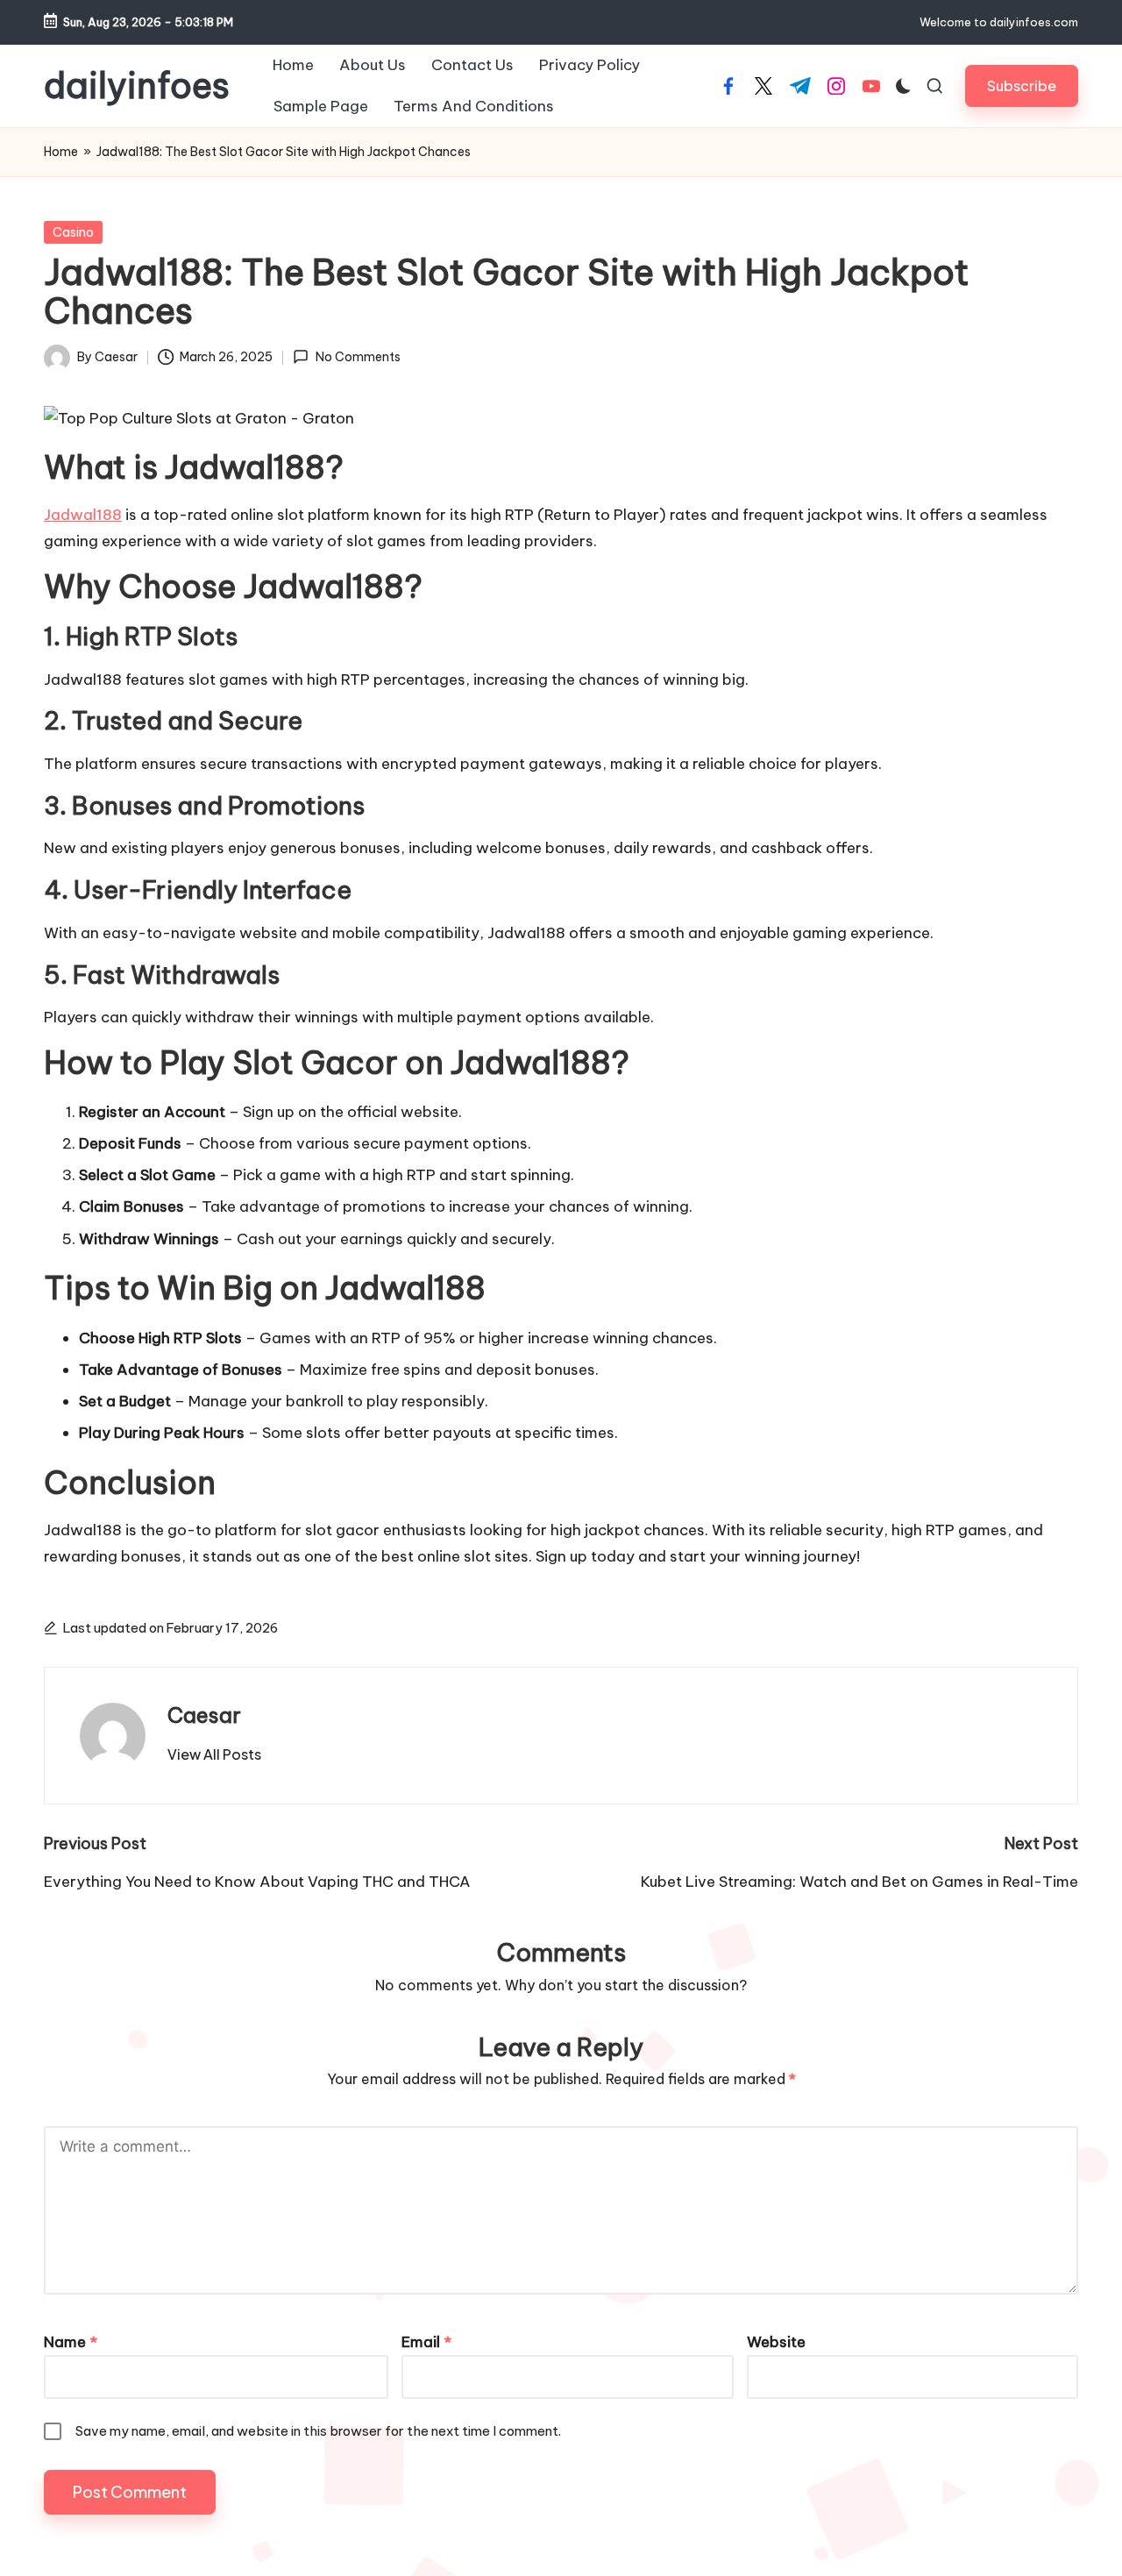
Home (61, 152)
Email (426, 2342)
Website (776, 2342)
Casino (73, 232)
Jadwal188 (83, 515)
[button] (1022, 85)
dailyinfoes (137, 86)
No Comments (358, 357)
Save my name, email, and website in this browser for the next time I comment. (318, 2431)
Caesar (204, 1715)
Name (71, 2342)
